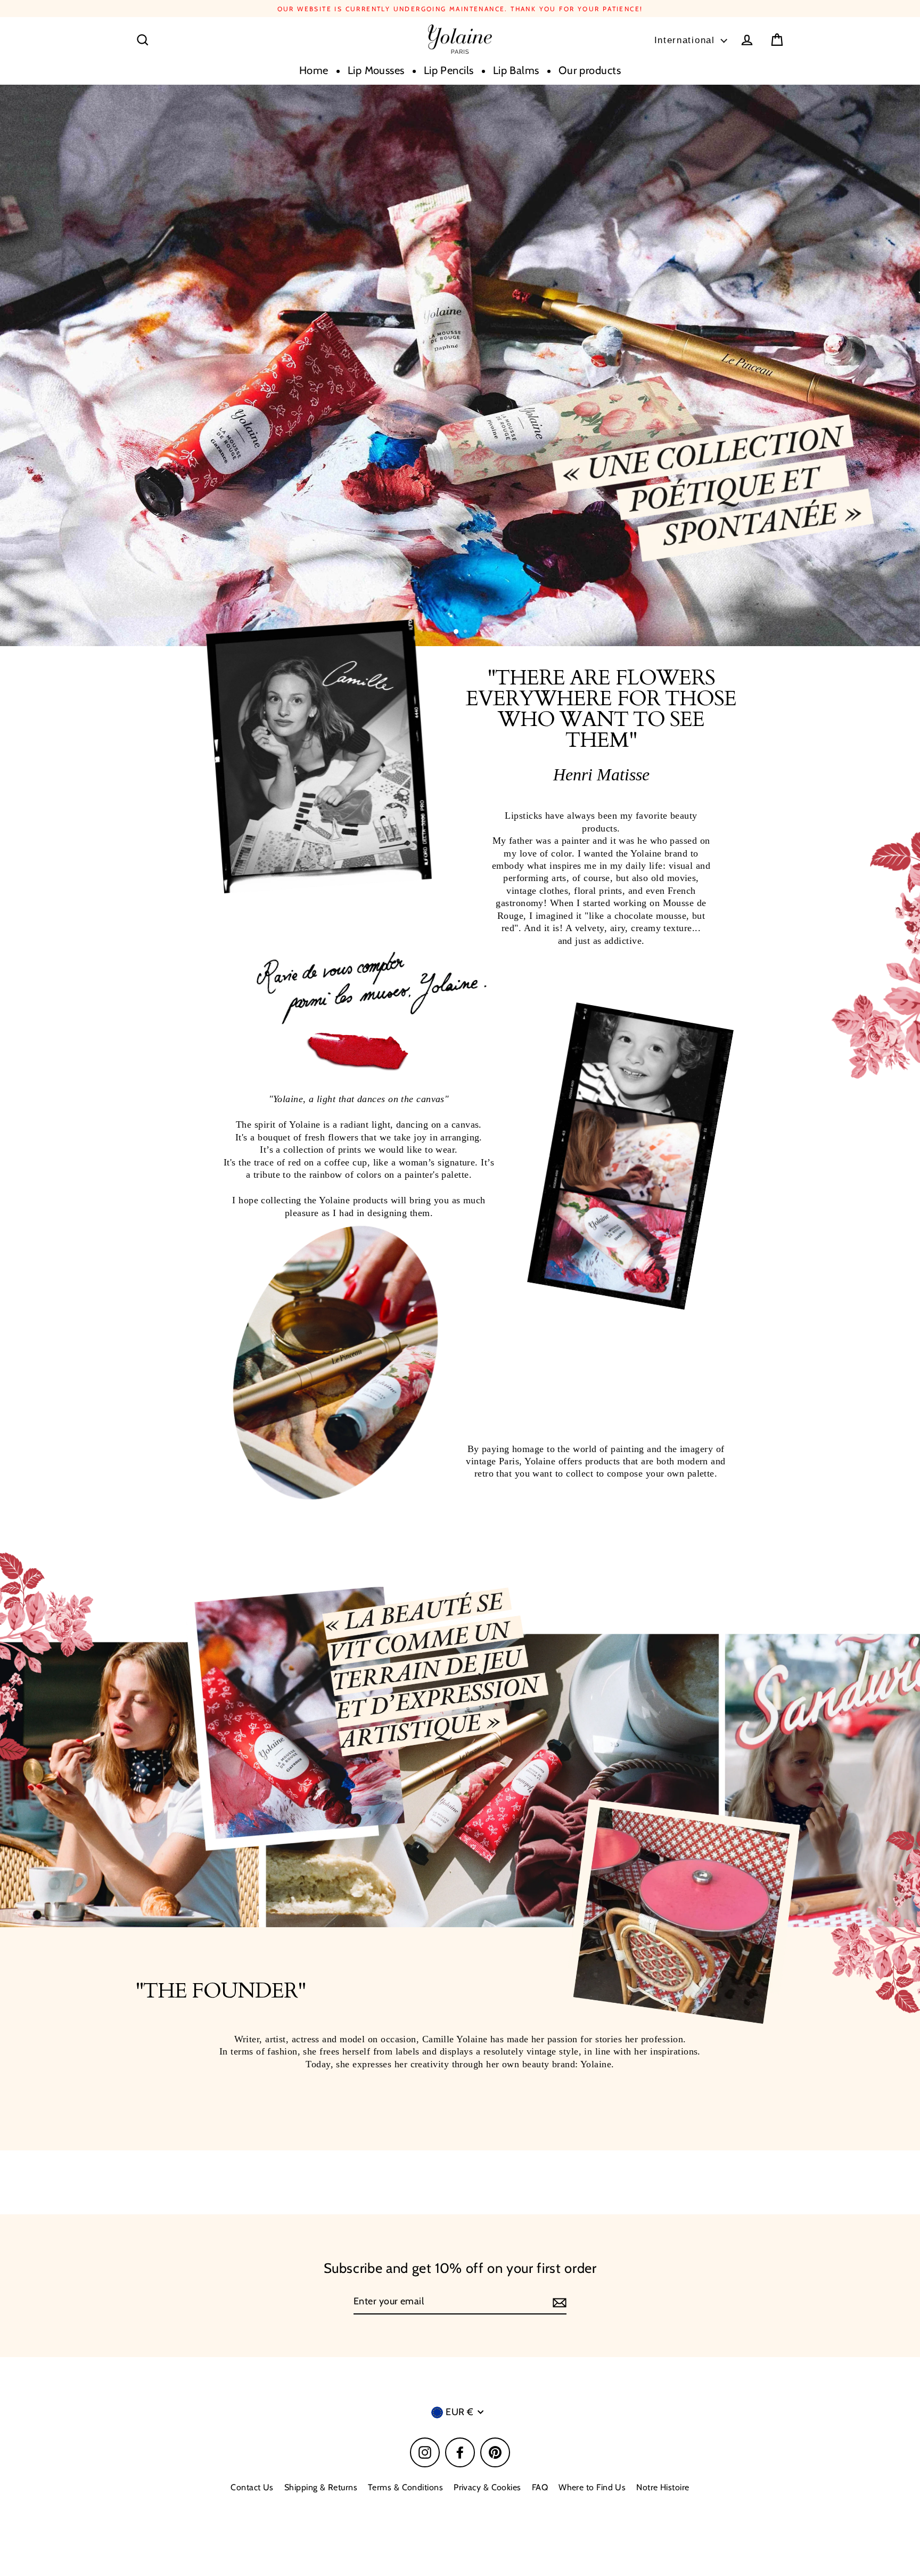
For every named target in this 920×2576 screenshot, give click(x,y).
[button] (546, 1090)
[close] (631, 903)
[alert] (460, 1022)
